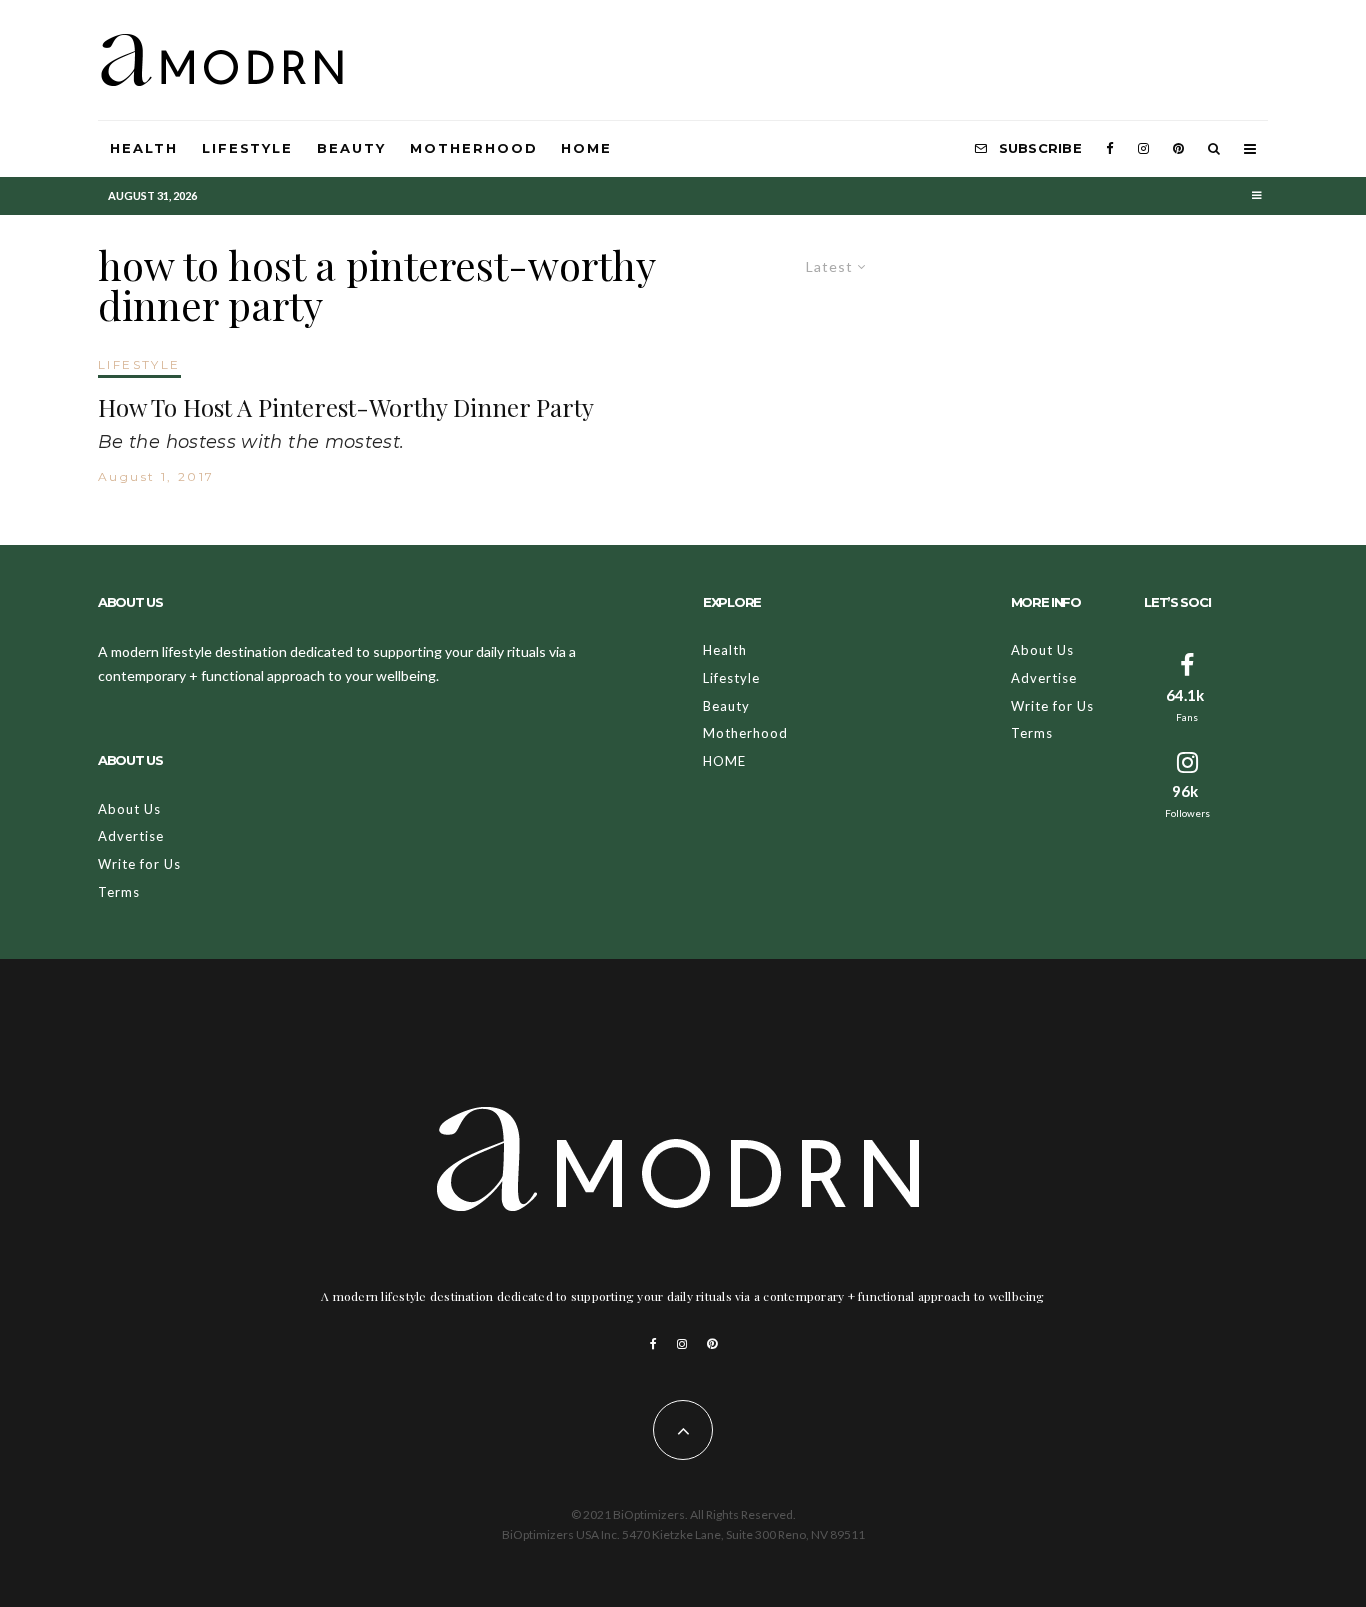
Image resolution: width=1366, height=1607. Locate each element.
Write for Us (139, 864)
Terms (119, 892)
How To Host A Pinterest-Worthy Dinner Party (346, 407)
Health (144, 148)
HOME (586, 148)
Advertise (131, 836)
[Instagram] (1143, 149)
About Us (129, 809)
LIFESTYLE (139, 364)
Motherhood (474, 148)
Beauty (351, 148)
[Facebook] (1110, 149)
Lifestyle (248, 148)
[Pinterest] (1178, 149)
